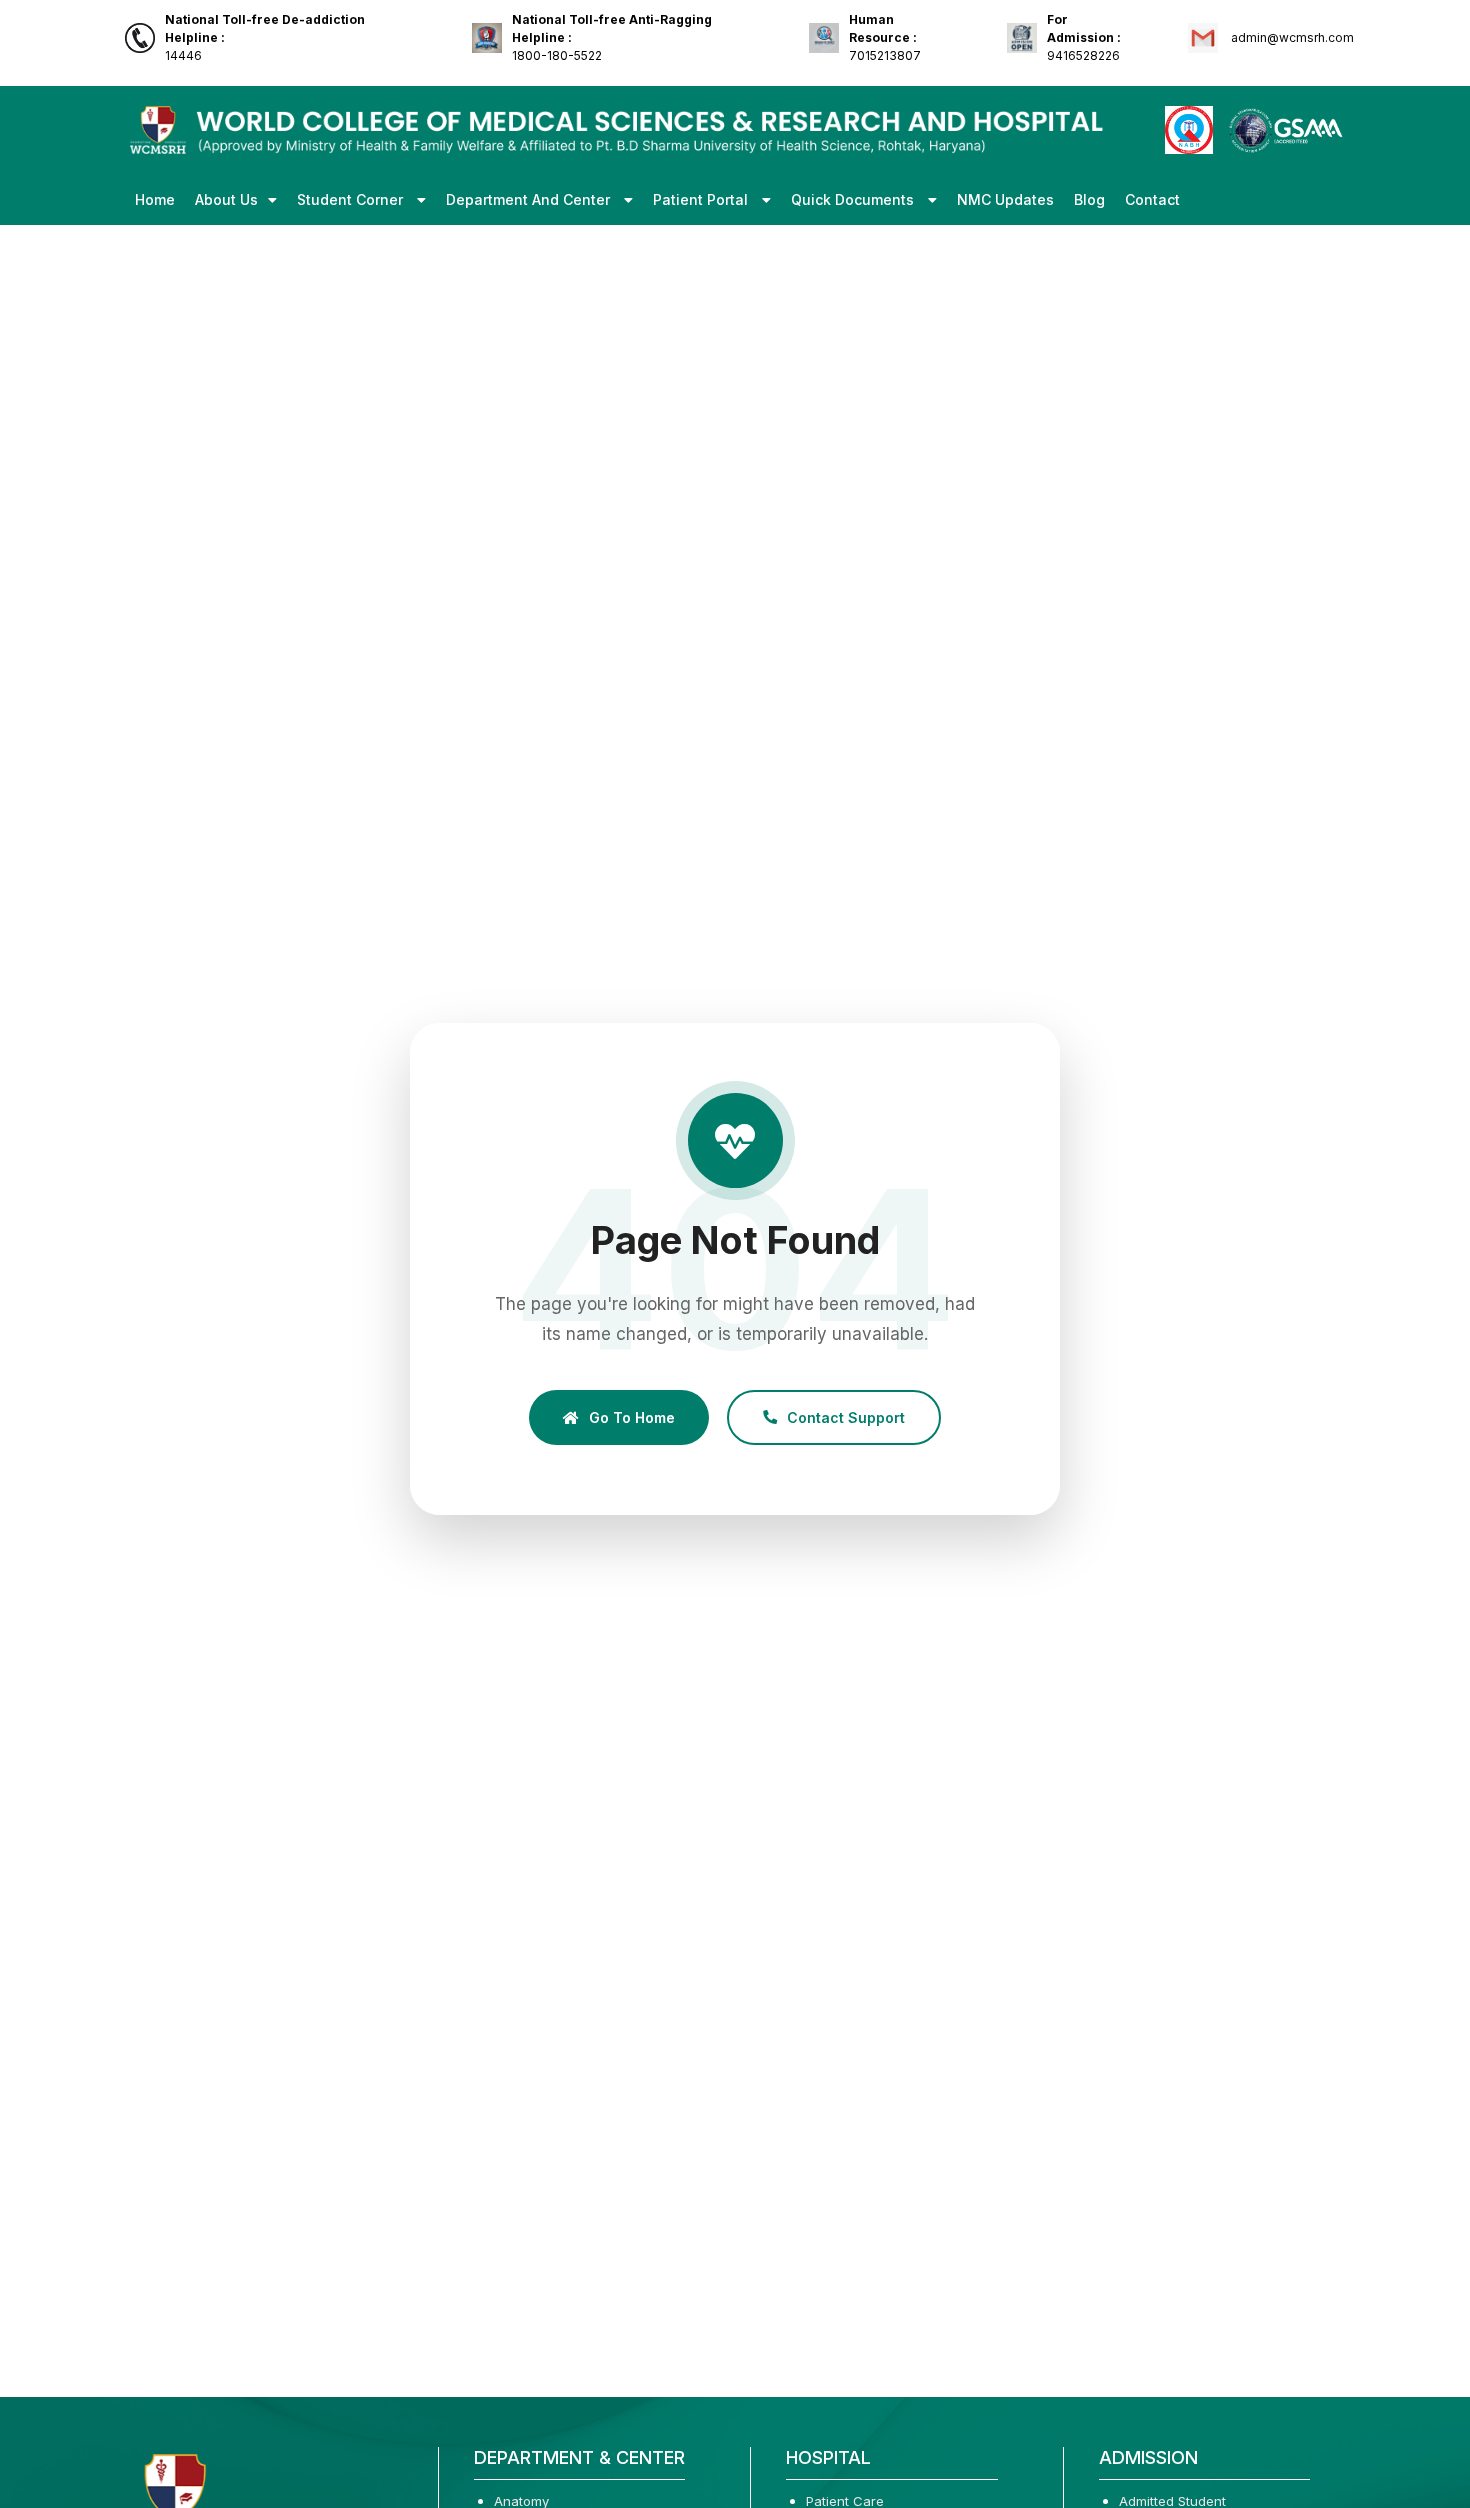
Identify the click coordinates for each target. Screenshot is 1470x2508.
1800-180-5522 (612, 37)
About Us (226, 199)
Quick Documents (854, 199)
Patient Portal (702, 199)
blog (1089, 199)
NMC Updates (1005, 199)
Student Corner (352, 199)
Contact (1152, 199)
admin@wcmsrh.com (1291, 37)
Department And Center (530, 199)
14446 (265, 37)
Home (155, 199)
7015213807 (885, 37)
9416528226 (1084, 37)
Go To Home (632, 1416)
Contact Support (846, 1416)
